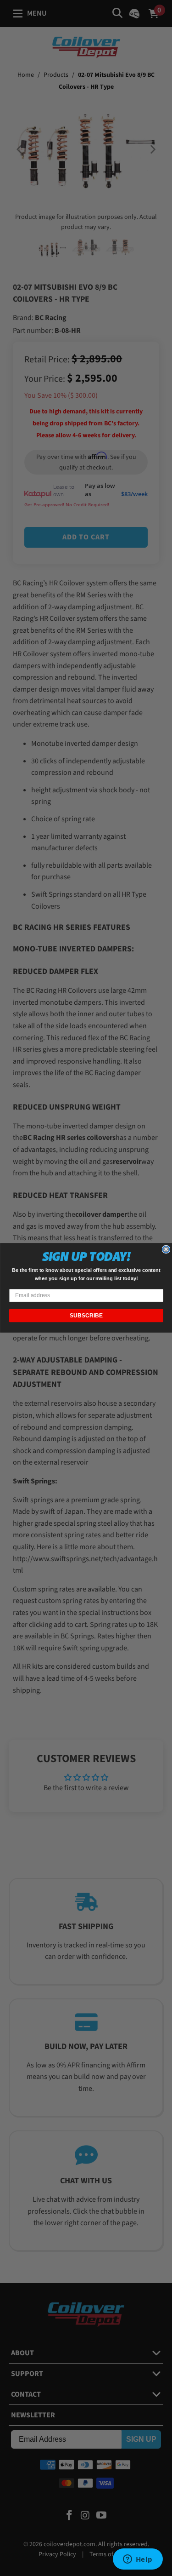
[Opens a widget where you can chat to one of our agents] (138, 2560)
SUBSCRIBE (86, 1316)
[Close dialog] (166, 1250)
